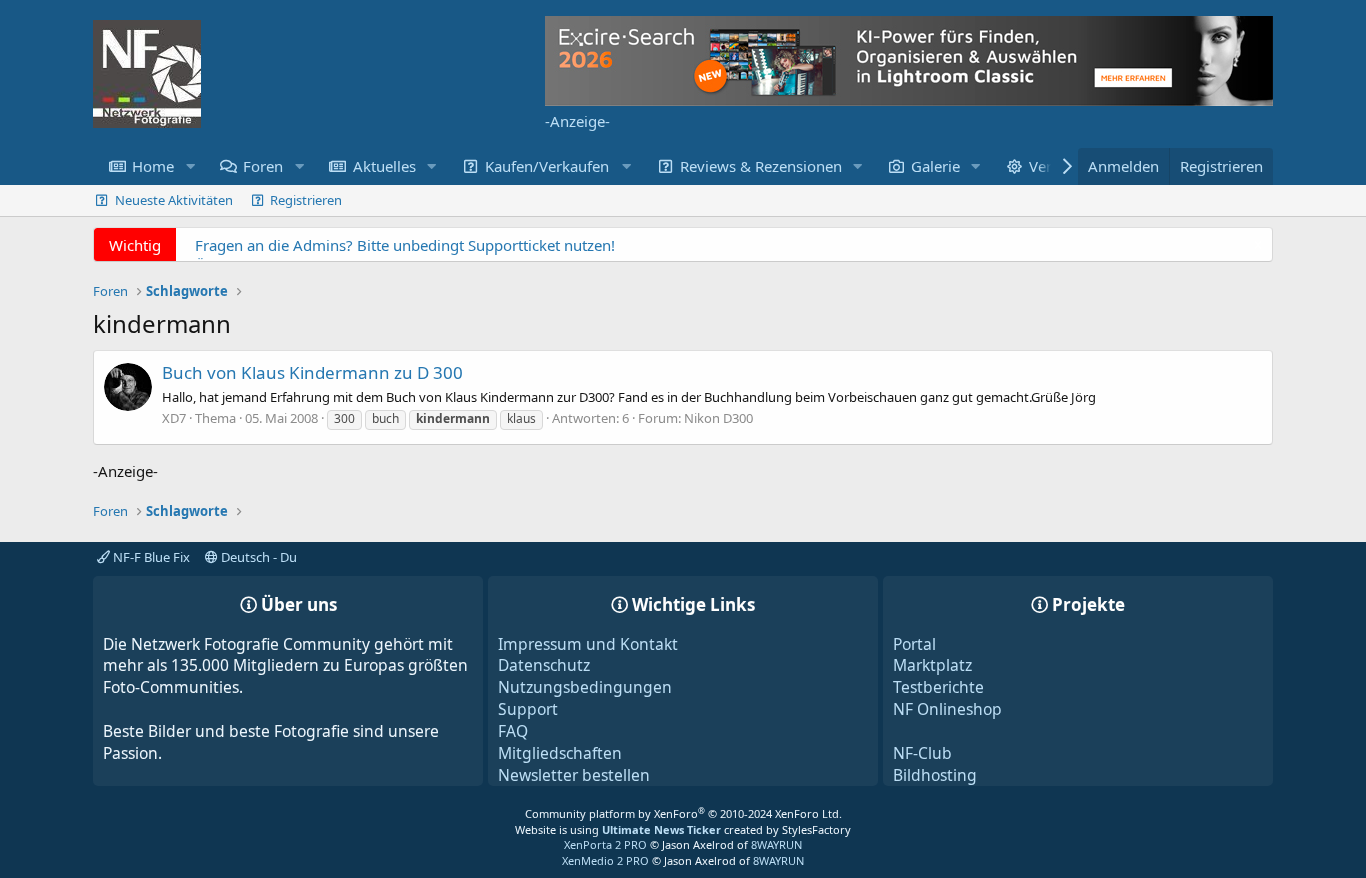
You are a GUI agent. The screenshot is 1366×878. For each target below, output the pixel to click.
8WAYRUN (776, 844)
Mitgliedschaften (560, 753)
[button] (190, 166)
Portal (914, 644)
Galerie (935, 166)
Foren (263, 166)
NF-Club (922, 753)
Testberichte (938, 687)
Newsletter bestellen (574, 775)
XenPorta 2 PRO (605, 844)
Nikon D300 (718, 418)
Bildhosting (935, 775)
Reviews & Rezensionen (761, 166)
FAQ (513, 731)
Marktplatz (932, 665)
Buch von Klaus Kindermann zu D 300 (312, 372)
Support (528, 709)
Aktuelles (384, 166)
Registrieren (306, 200)
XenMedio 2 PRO (605, 860)
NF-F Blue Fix (150, 557)
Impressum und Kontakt (588, 644)
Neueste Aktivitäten (174, 200)
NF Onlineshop (947, 709)
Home (153, 166)
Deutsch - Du (257, 557)
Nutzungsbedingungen (585, 687)
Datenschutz (544, 665)
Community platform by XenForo (683, 813)
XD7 (174, 418)
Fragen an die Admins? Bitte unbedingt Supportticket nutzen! (405, 245)
